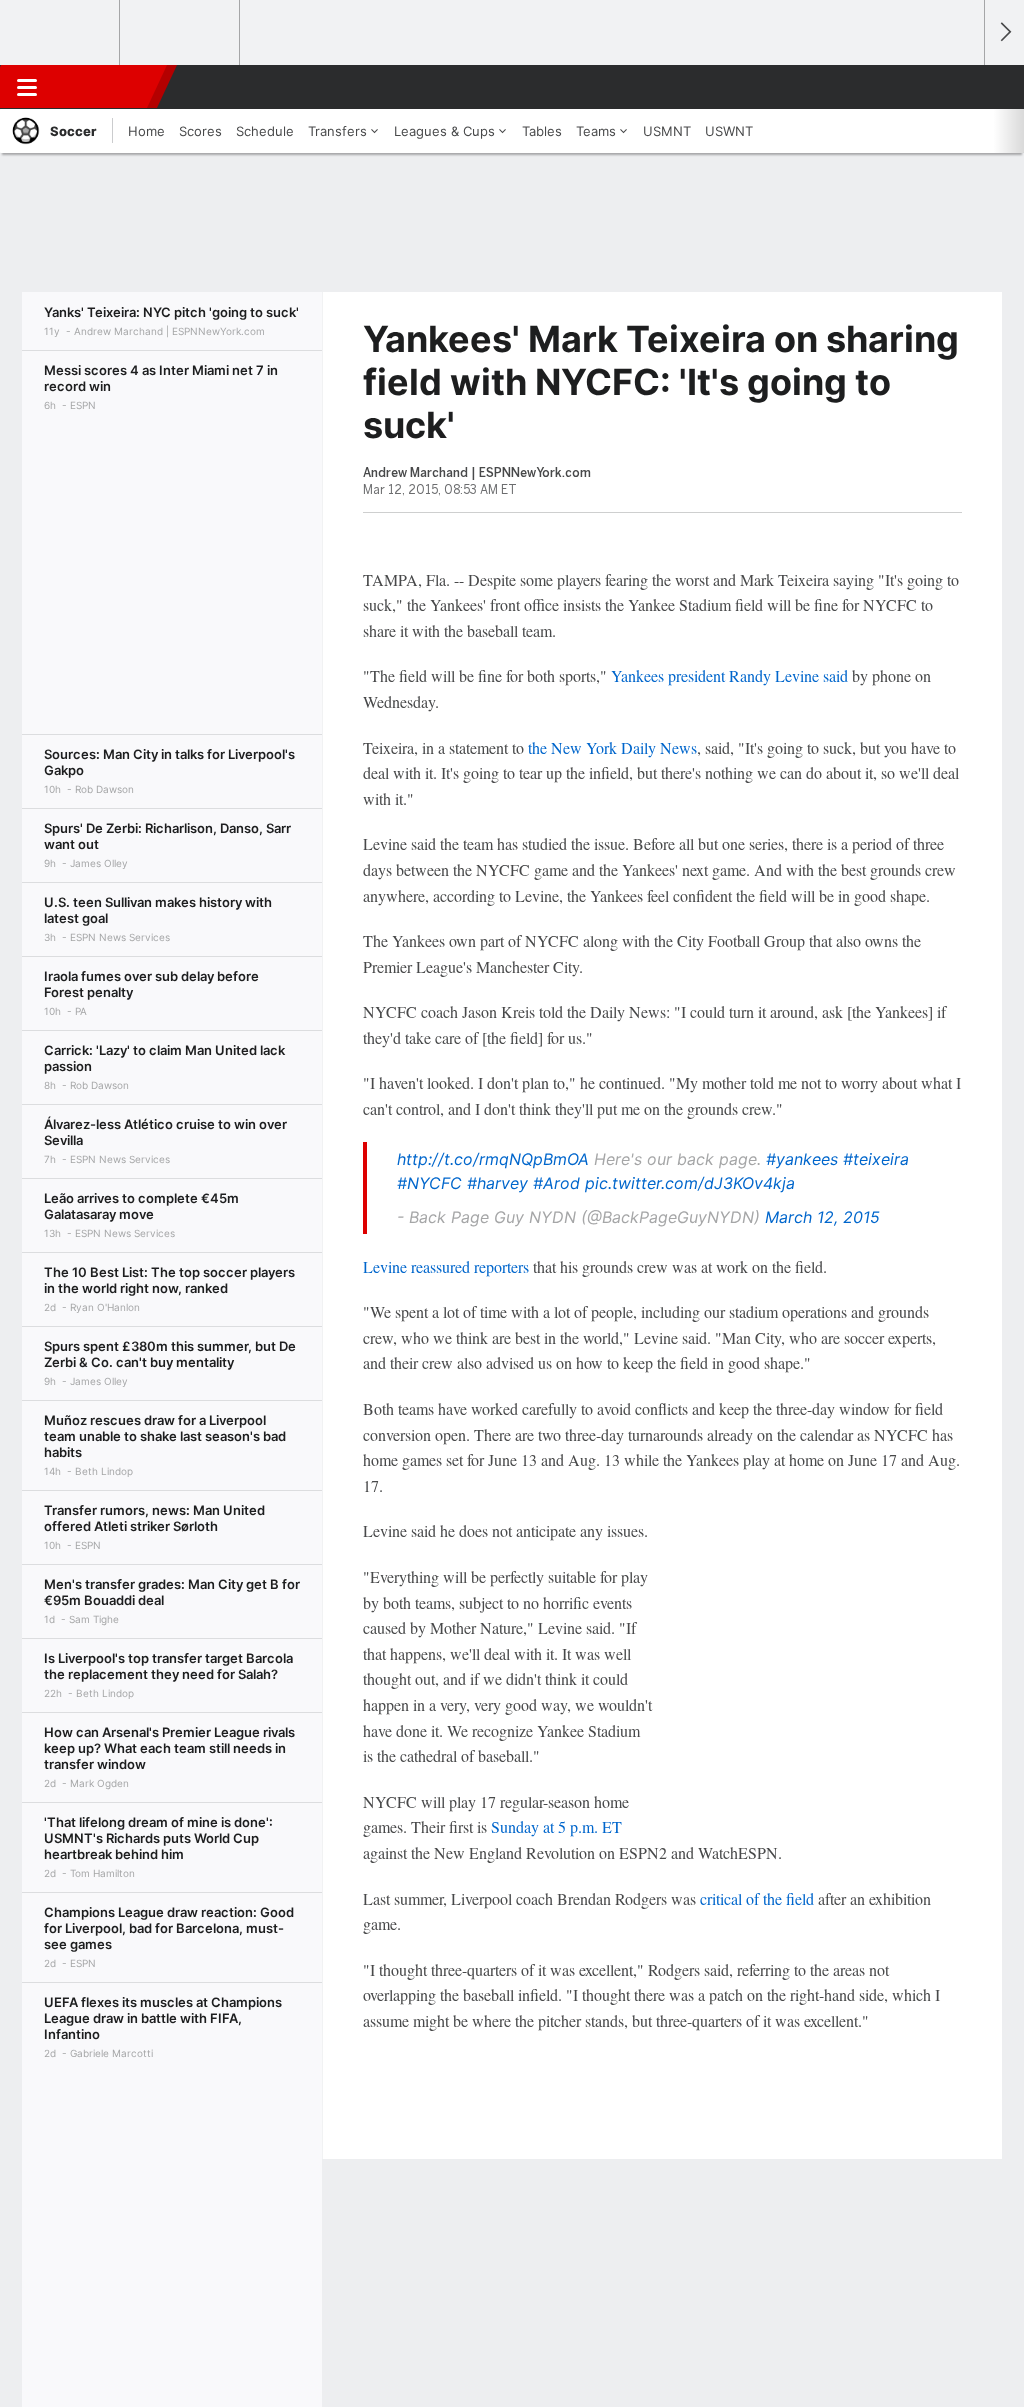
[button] (960, 87)
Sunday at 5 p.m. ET (556, 1826)
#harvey (497, 1183)
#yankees (802, 1159)
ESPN (107, 87)
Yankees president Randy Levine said (729, 675)
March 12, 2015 (822, 1217)
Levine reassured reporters (446, 1266)
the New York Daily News (612, 747)
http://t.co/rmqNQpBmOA (493, 1159)
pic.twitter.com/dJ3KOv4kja (690, 1183)
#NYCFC (429, 1183)
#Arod (556, 1183)
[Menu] (27, 87)
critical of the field (757, 1898)
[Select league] (61, 33)
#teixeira (876, 1159)
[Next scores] (1004, 32)
